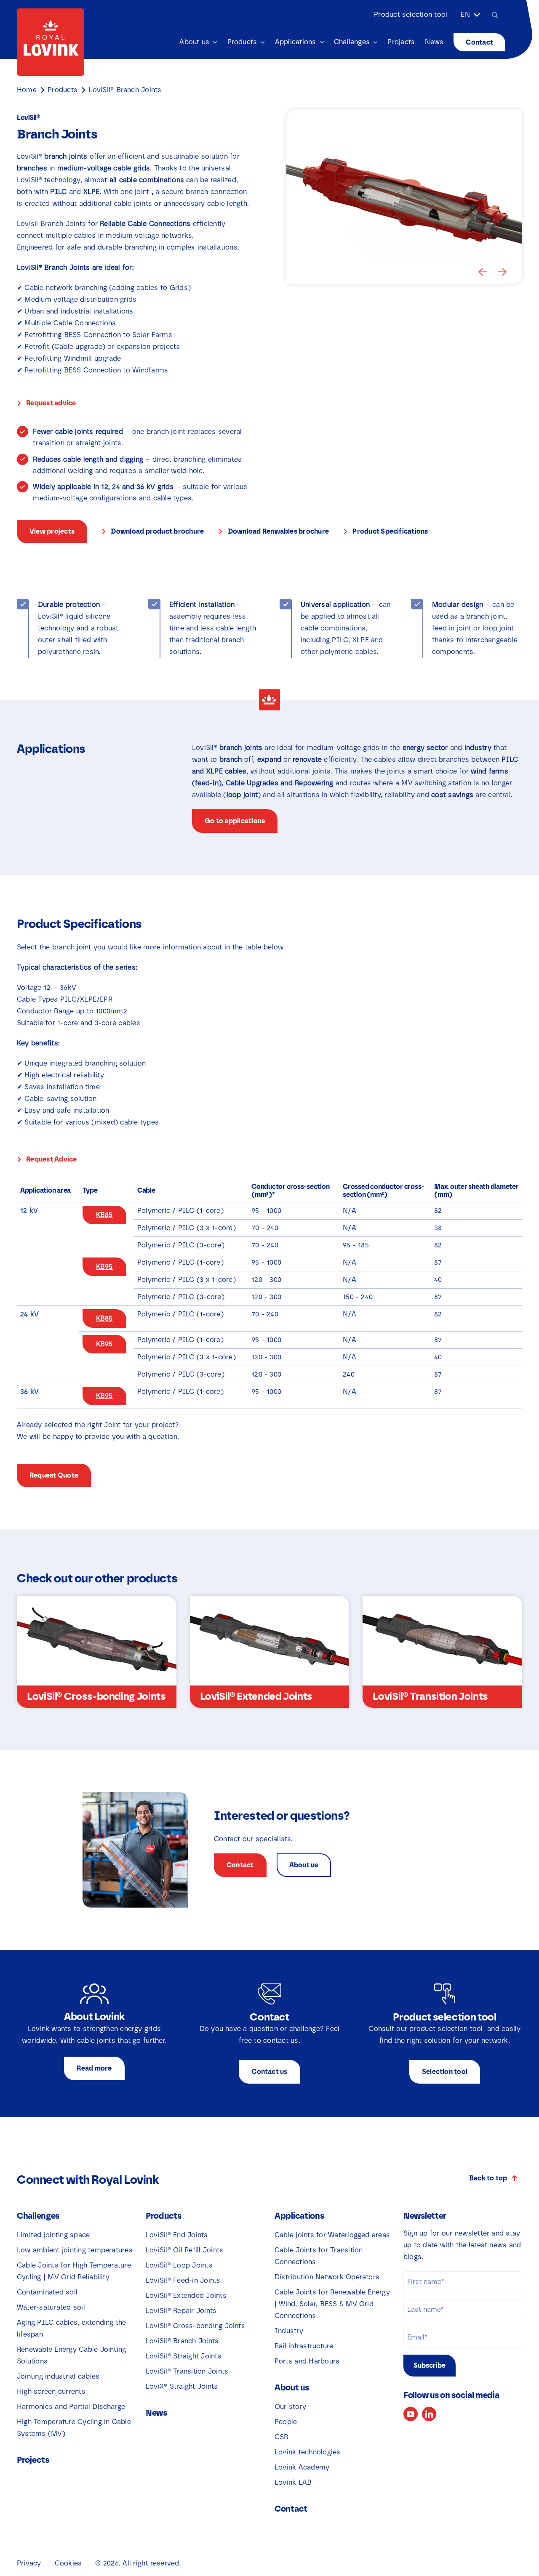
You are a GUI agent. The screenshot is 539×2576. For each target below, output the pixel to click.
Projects (33, 2460)
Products (63, 90)
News (156, 2413)
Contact (291, 2509)
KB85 (104, 1215)
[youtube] (411, 2414)
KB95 (104, 1267)
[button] (483, 272)
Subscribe (430, 2365)
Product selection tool (411, 15)
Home (27, 90)
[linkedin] (429, 2414)
